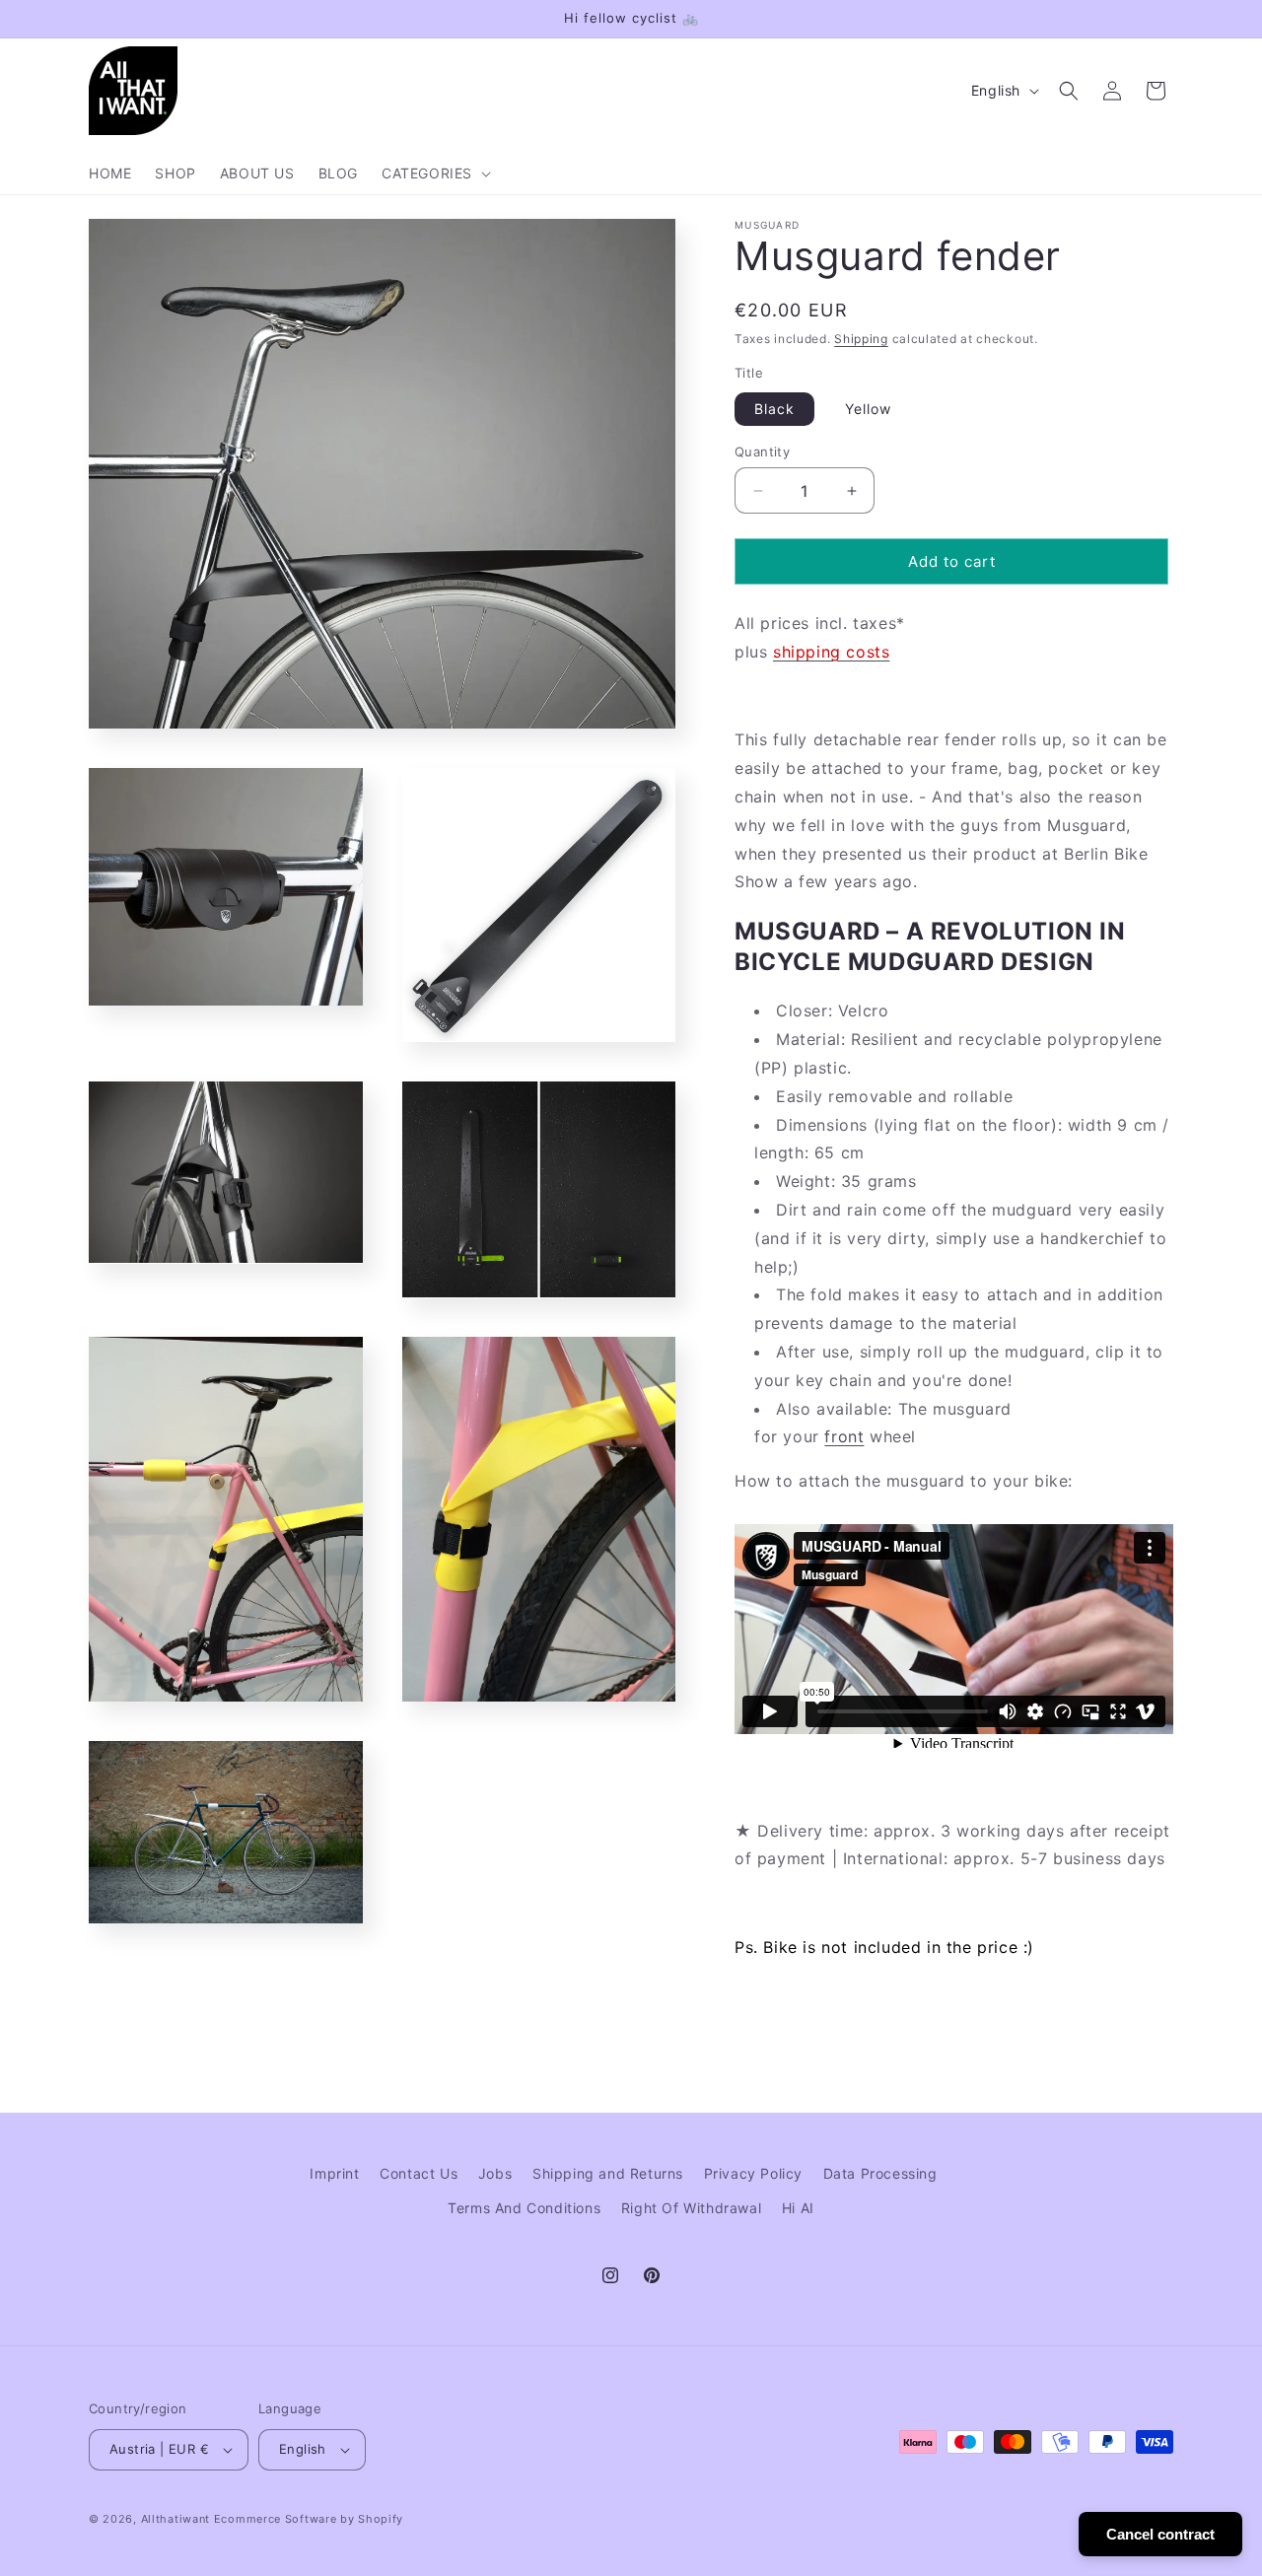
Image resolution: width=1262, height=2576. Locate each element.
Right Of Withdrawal (691, 2208)
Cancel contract (1160, 2534)
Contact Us (419, 2173)
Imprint (334, 2173)
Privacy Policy (753, 2173)
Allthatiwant (175, 2519)
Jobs (495, 2173)
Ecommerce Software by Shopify (309, 2519)
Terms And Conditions (524, 2208)
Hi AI (798, 2208)
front (844, 1436)
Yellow (868, 409)
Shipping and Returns (608, 2173)
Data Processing (880, 2173)
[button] (434, 174)
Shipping (861, 339)
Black (774, 409)
